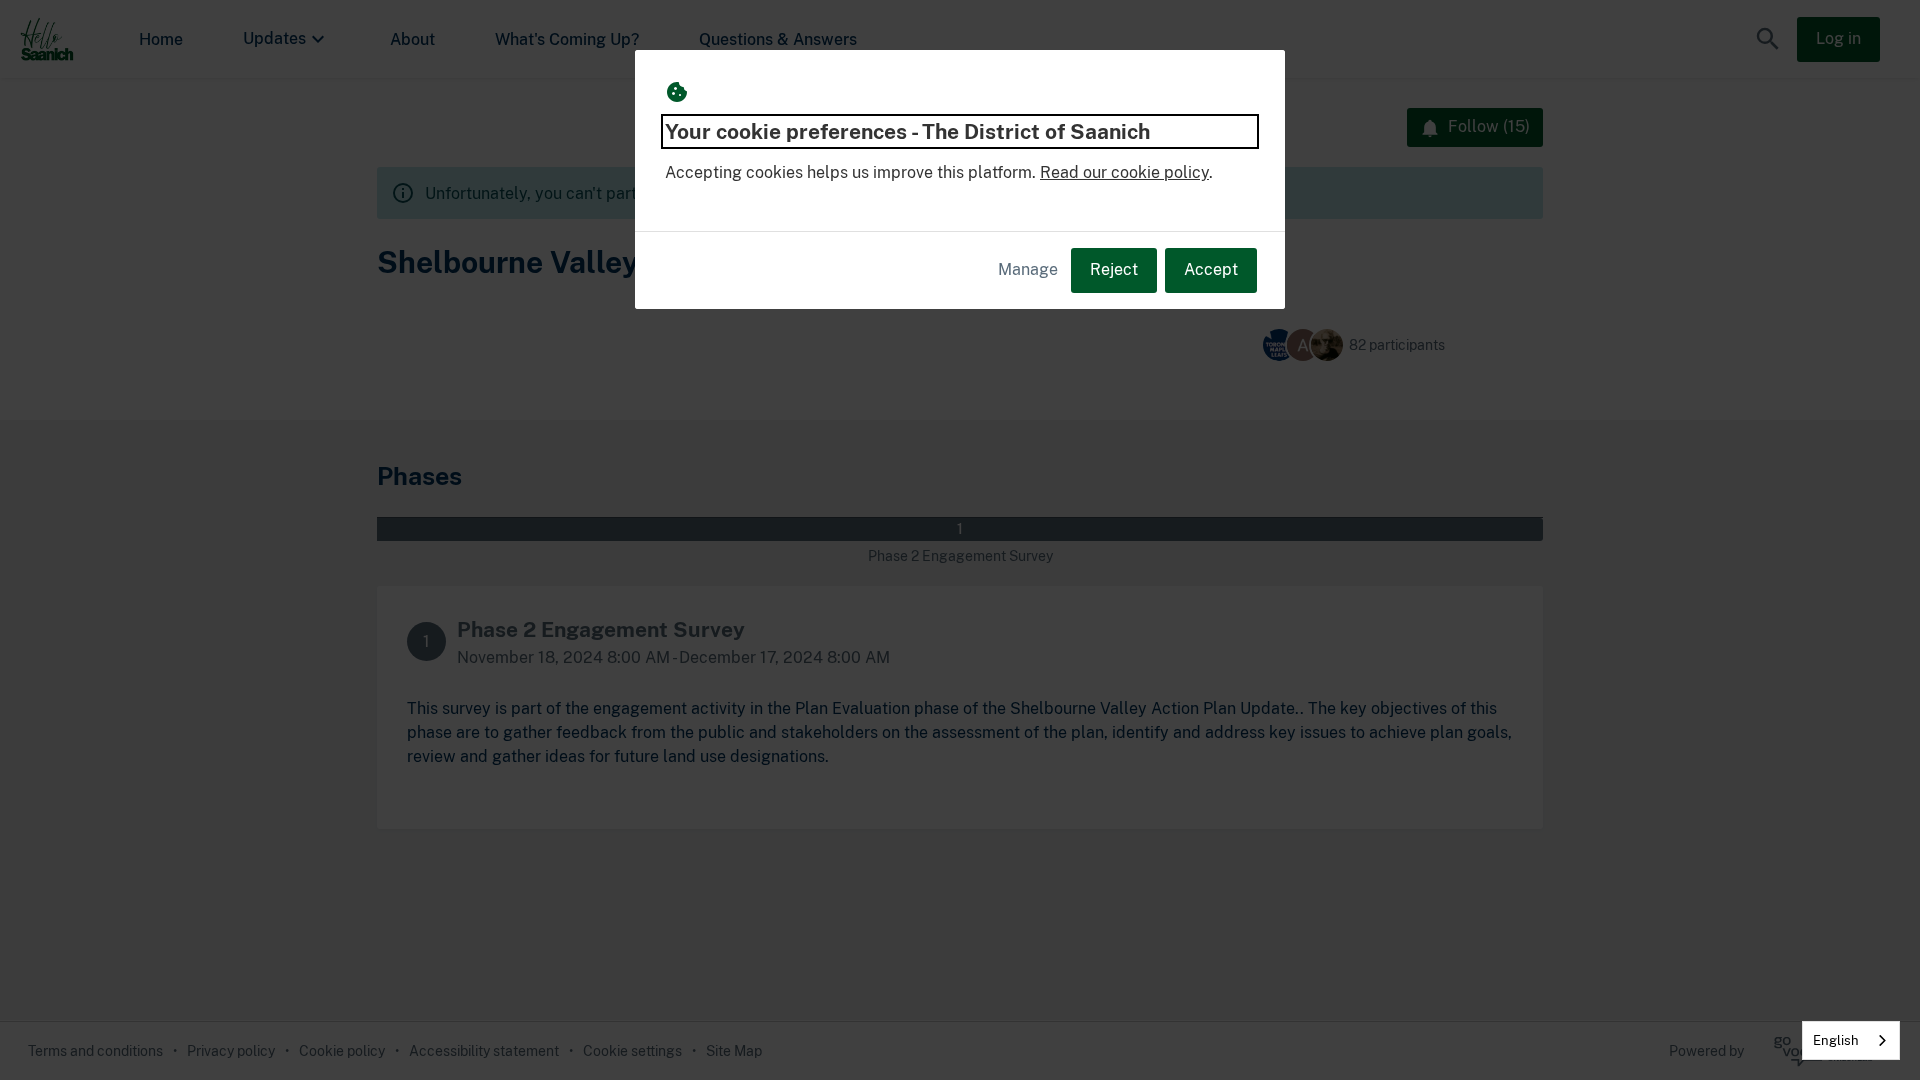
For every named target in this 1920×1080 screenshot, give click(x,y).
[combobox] (1851, 1040)
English (1836, 1040)
